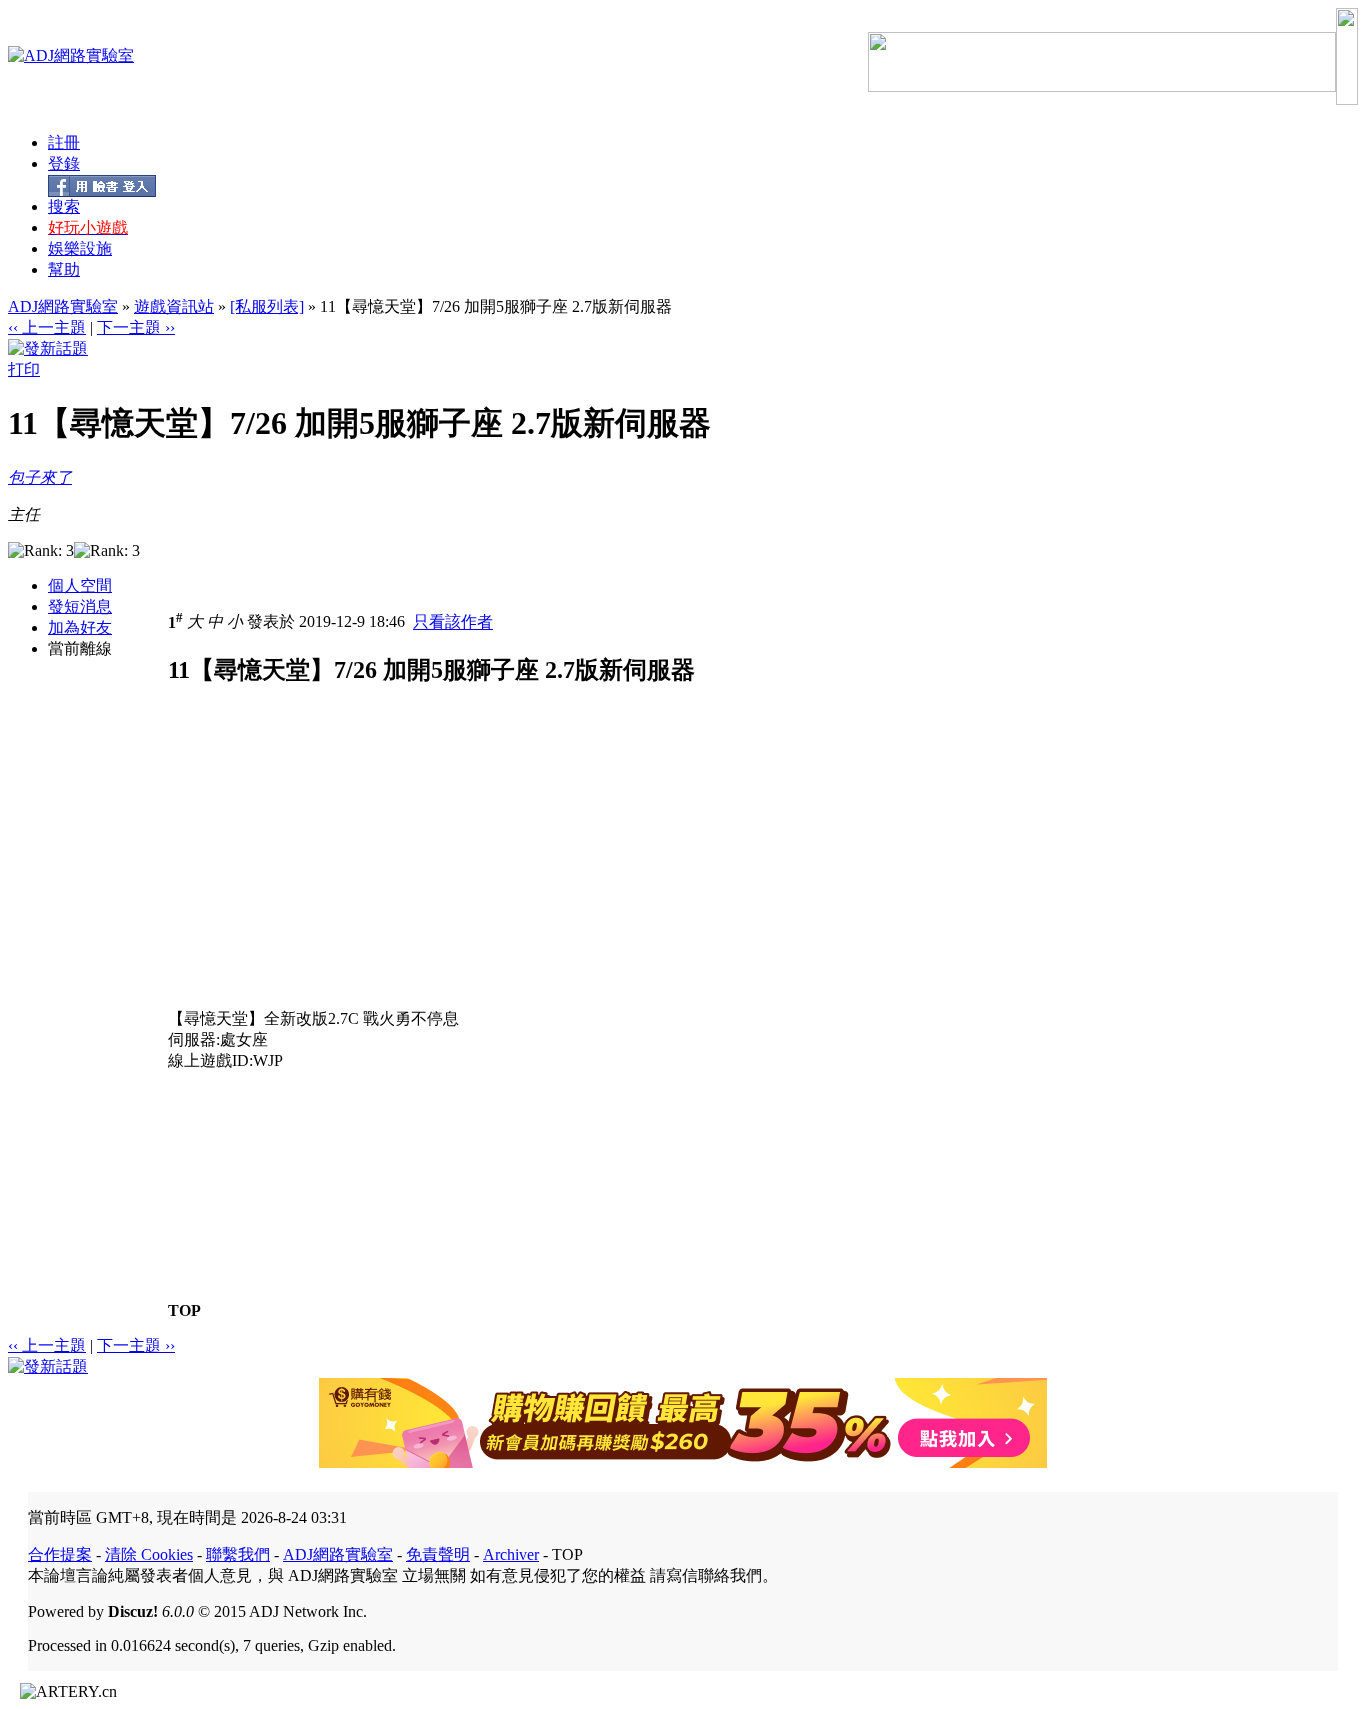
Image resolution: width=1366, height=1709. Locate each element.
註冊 (64, 142)
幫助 (64, 269)
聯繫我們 (238, 1554)
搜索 (64, 206)
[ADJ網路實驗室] (71, 55)
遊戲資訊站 (174, 306)
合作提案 (60, 1554)
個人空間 (80, 585)
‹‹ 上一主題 (47, 327)
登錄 (64, 163)
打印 (24, 369)
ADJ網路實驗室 (63, 306)
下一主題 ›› (136, 327)
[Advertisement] (336, 869)
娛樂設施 (80, 248)
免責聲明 (438, 1554)
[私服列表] (267, 306)
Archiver (511, 1554)
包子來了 (40, 477)
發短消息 (80, 606)
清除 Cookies (149, 1554)
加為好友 (80, 627)
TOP (184, 1310)
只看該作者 (453, 622)
